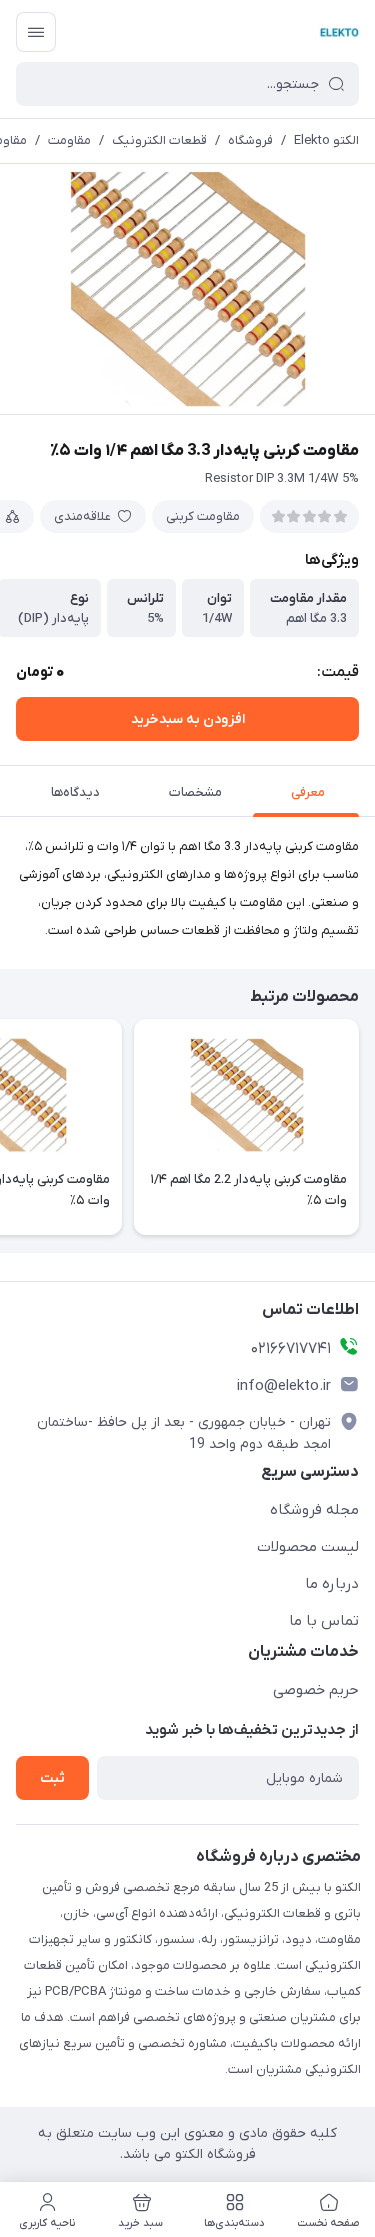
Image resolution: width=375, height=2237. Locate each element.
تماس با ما (324, 1621)
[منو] (36, 32)
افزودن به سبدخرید (188, 719)
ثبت (52, 1778)
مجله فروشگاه (314, 1510)
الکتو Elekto (326, 140)
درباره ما (332, 1584)
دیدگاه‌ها (75, 792)
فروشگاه (250, 140)
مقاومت (69, 140)
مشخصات (195, 792)
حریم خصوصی (316, 1690)
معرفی (308, 792)
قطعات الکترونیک (159, 140)
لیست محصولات (308, 1547)
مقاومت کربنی (203, 516)
